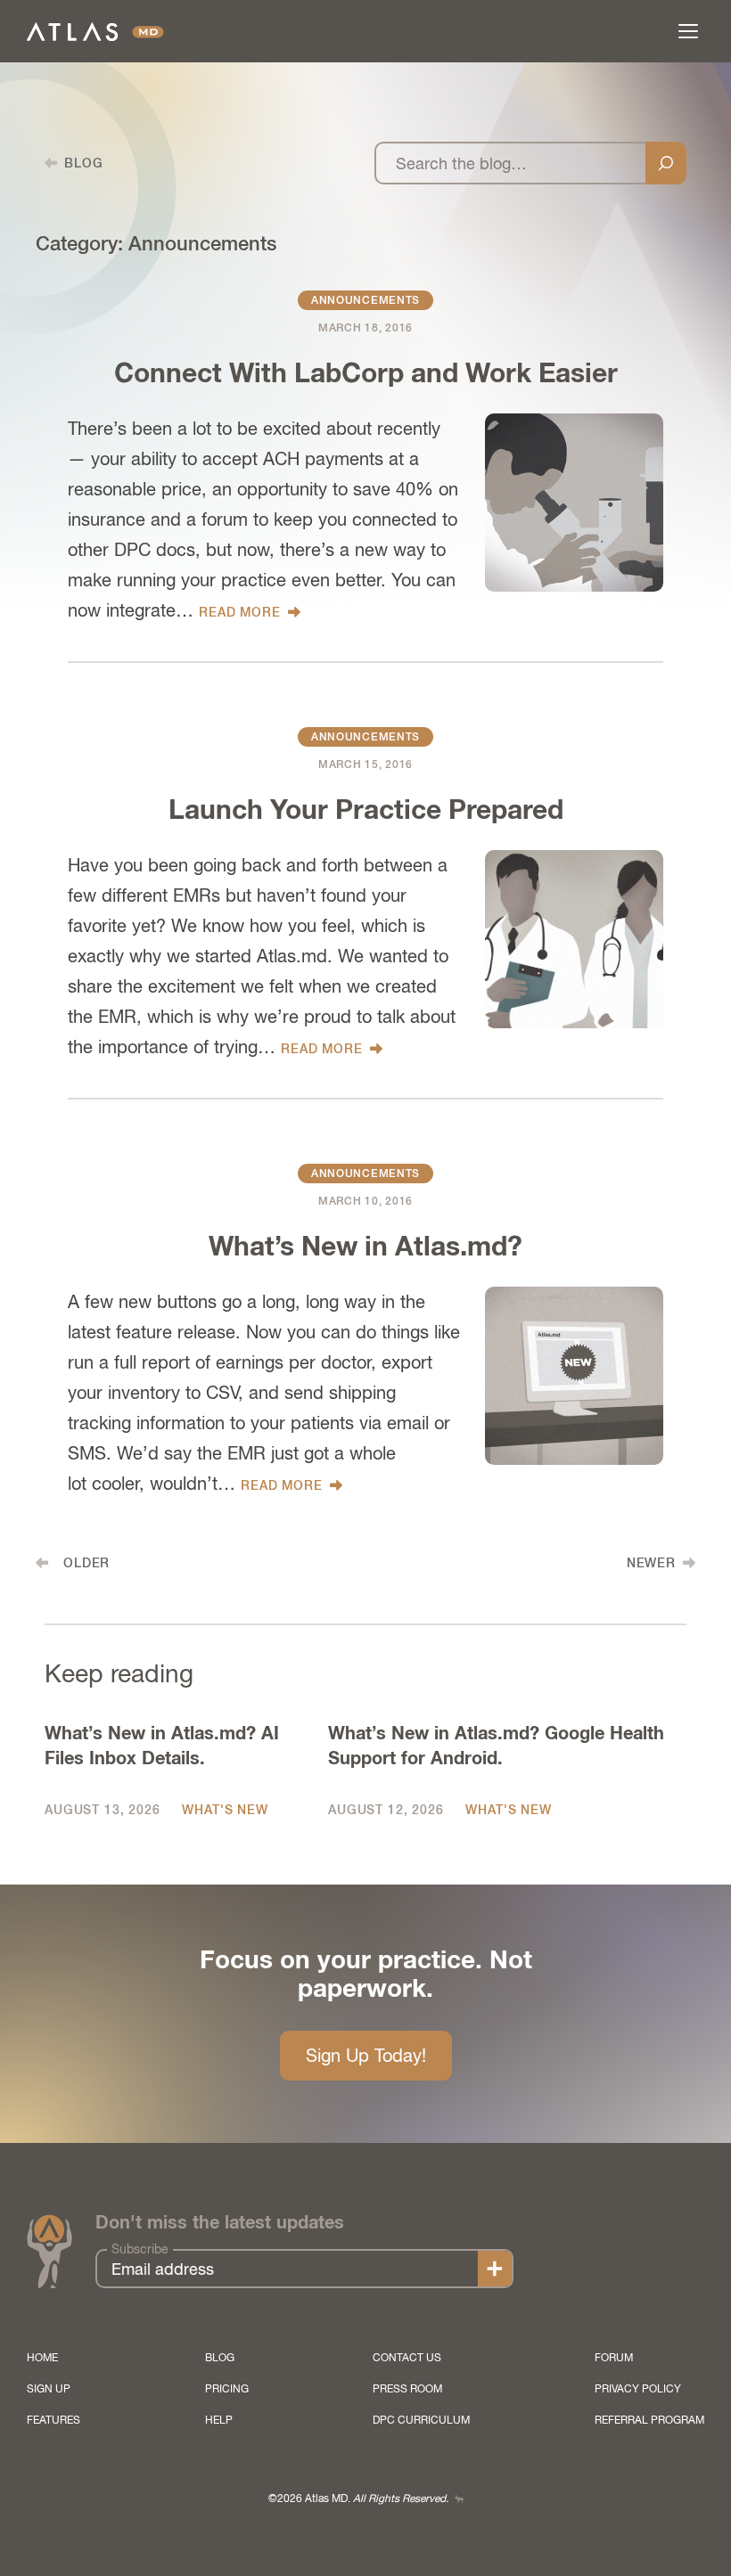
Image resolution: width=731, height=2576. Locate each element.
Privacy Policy (638, 2389)
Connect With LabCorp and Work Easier (366, 374)
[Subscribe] (495, 2269)
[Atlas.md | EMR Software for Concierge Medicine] (95, 32)
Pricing (227, 2389)
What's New (225, 1810)
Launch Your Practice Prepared (366, 811)
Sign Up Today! (366, 2055)
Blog (220, 2358)
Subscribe (140, 2249)
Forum (614, 2358)
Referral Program (649, 2420)
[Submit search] (666, 163)
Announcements (365, 300)
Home (42, 2358)
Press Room (407, 2389)
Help (219, 2420)
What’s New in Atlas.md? (365, 1247)
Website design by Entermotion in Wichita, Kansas (459, 2499)
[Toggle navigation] (688, 31)
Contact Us (407, 2358)
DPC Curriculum (421, 2420)
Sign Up (49, 2389)
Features (53, 2420)
